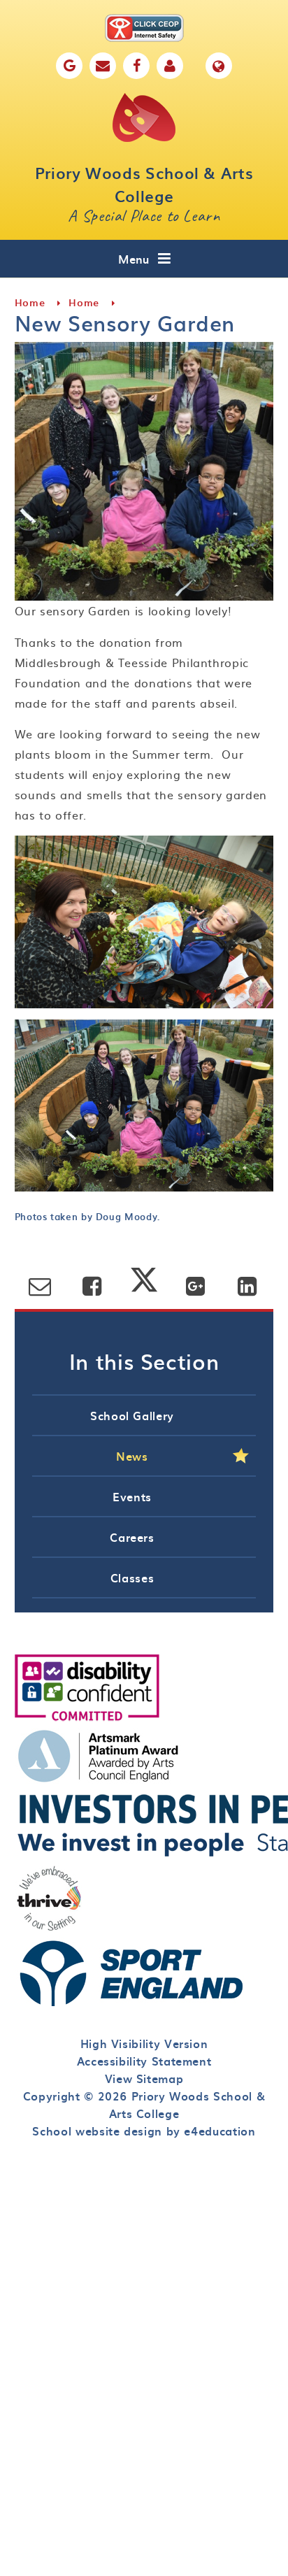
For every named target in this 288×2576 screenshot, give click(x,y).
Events (132, 1496)
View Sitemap (144, 2078)
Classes (132, 1577)
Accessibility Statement (144, 2061)
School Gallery (132, 1415)
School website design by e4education (144, 2131)
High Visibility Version (144, 2043)
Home (30, 302)
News (132, 1456)
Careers (132, 1537)
